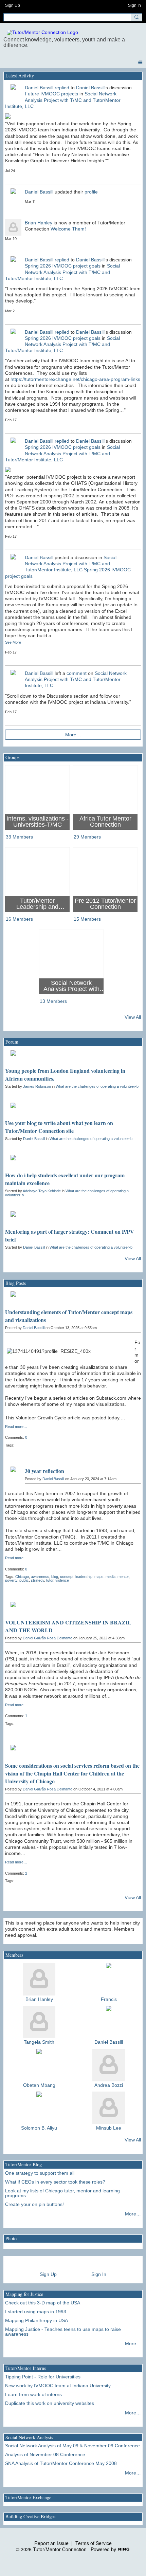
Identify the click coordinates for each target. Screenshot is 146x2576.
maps (99, 1577)
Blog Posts (16, 1283)
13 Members (53, 1001)
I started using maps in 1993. (36, 2312)
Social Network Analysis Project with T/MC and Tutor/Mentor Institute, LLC (63, 100)
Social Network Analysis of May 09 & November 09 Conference (72, 2446)
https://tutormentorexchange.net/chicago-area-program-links (75, 379)
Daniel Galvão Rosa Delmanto (48, 1638)
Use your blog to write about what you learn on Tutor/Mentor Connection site (59, 1127)
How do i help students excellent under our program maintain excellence (65, 1179)
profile (91, 192)
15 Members (87, 919)
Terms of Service (94, 2543)
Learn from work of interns (33, 2394)
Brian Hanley (39, 223)
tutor (50, 1580)
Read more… (16, 1427)
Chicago (22, 1577)
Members (14, 1955)
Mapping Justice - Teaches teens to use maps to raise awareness (63, 2332)
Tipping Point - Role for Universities (43, 2377)
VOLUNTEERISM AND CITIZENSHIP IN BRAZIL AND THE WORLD (68, 1626)
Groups (12, 757)
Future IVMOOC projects (51, 94)
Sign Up (13, 5)
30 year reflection (44, 1471)
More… (73, 735)
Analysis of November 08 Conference (45, 2454)
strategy (38, 1580)
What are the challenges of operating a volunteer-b (97, 1086)
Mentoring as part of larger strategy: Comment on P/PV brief (70, 1235)
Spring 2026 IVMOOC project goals (63, 266)
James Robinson (37, 1086)
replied (62, 88)
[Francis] (109, 1979)
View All (133, 1017)
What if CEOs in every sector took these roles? (55, 2182)
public (24, 1580)
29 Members (87, 837)
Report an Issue (51, 2543)
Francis (109, 1999)
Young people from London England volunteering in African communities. (65, 1074)
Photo (11, 2238)
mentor (123, 1577)
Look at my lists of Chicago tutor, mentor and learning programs (62, 2193)
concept (67, 1577)
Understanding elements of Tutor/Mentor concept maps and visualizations (69, 1316)
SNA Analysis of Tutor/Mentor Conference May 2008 (61, 2463)
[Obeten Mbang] (39, 2065)
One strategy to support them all (40, 2173)
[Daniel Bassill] (109, 2022)
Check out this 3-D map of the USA (43, 2303)
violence (62, 1580)
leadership (84, 1577)
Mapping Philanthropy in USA (36, 2320)
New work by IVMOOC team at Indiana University (58, 2386)
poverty (11, 1580)
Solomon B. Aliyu (39, 2128)
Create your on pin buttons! (34, 2204)
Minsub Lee (109, 2128)
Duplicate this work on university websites (50, 2403)
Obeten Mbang (39, 2085)
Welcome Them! (68, 229)
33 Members (19, 837)
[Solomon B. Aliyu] (39, 2108)
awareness (40, 1577)
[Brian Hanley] (39, 1979)
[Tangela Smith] (39, 2022)
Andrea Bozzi (109, 2085)
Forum (12, 1042)
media (111, 1577)
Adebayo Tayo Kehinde (42, 1191)
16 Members (19, 919)
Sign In (134, 5)
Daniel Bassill (39, 88)
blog (55, 1577)
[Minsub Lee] (109, 2108)
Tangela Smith (39, 2042)
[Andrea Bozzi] (109, 2065)
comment (77, 673)
